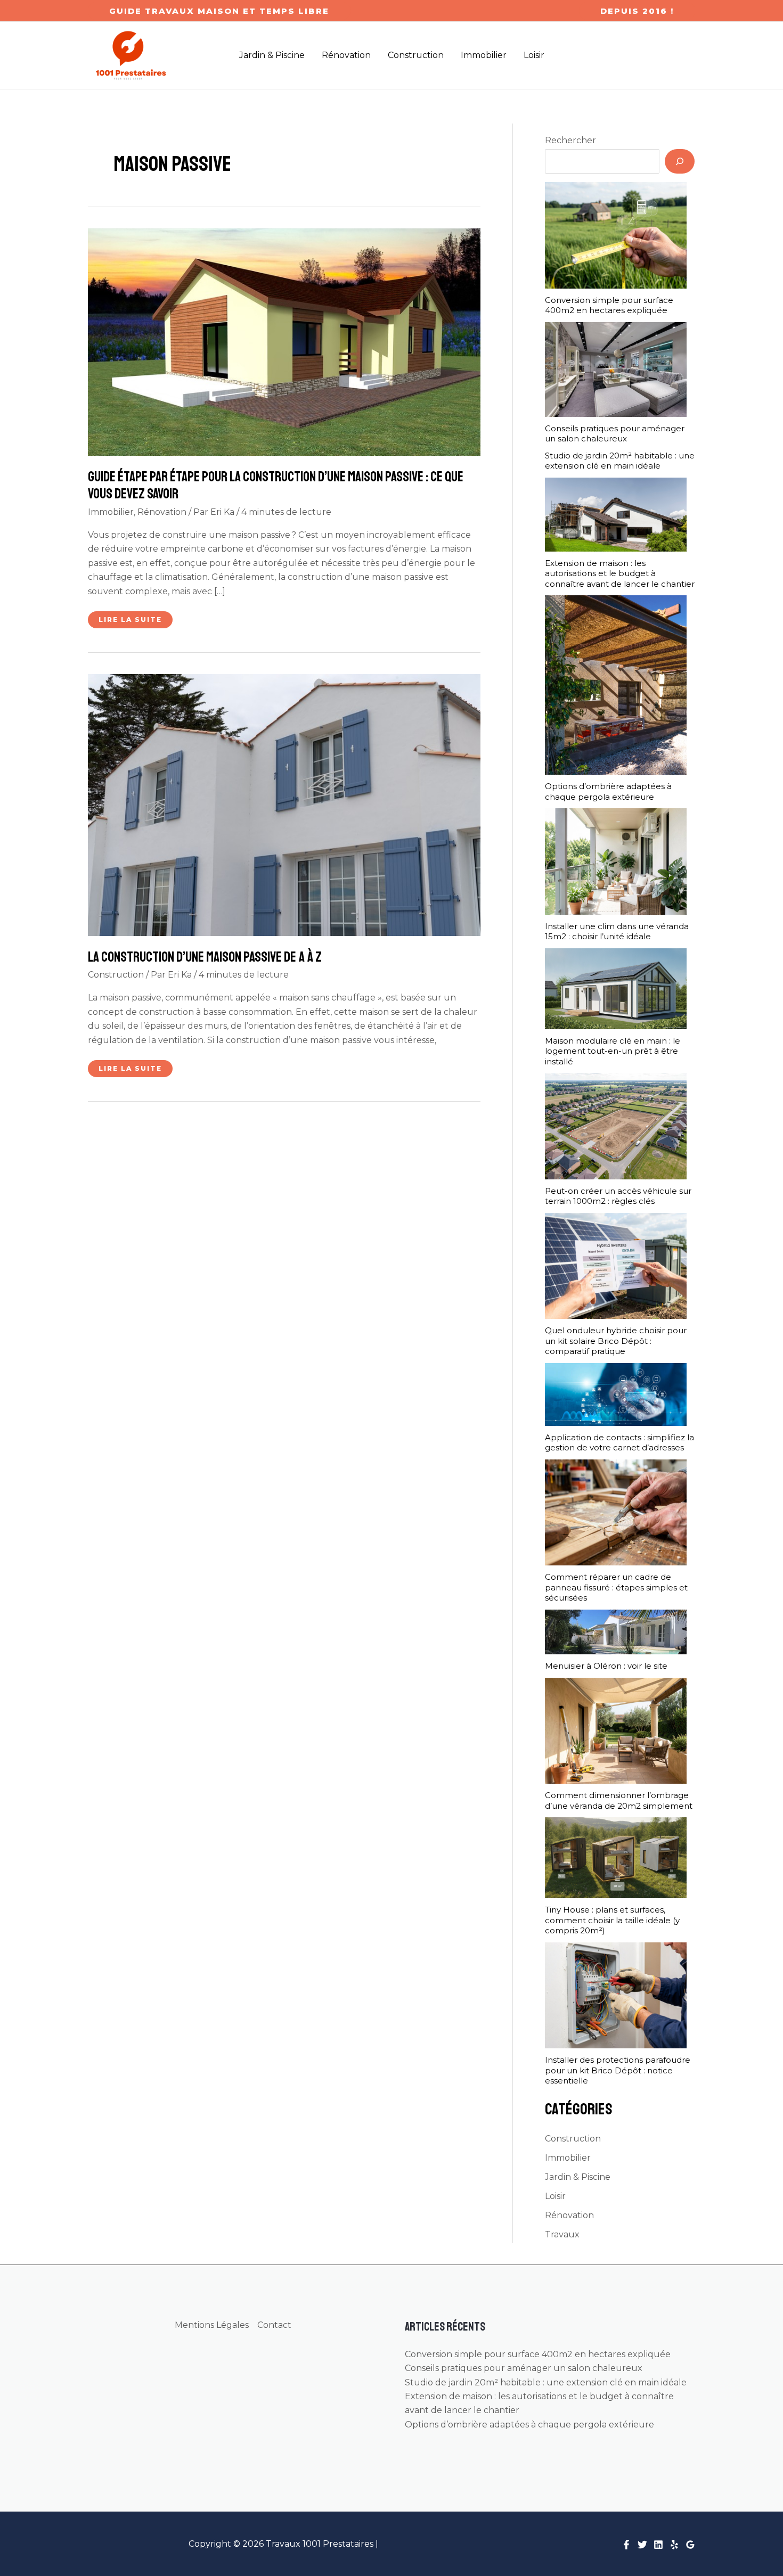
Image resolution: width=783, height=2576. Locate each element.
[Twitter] (642, 2545)
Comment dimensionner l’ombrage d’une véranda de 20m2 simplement (619, 1800)
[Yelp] (674, 2545)
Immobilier (111, 512)
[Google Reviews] (690, 2545)
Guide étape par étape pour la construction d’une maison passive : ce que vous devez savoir (276, 485)
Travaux (562, 2234)
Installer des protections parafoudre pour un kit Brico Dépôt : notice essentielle (618, 2070)
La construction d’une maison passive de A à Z (205, 957)
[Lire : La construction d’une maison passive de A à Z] (284, 804)
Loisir (555, 2196)
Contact (274, 2325)
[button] (219, 11)
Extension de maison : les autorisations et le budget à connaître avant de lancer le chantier (620, 573)
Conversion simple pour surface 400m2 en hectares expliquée (609, 305)
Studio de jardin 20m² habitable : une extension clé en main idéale (620, 461)
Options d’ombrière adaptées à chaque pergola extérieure (608, 791)
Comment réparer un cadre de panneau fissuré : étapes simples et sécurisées (616, 1587)
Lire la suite (134, 622)
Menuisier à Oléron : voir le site (606, 1666)
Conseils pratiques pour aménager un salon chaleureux (615, 434)
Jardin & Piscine (578, 2177)
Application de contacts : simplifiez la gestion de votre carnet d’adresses (619, 1443)
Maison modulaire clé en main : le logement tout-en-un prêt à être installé (613, 1051)
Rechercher (570, 140)
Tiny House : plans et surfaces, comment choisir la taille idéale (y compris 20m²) (612, 1920)
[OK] (680, 161)
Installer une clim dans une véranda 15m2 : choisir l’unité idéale (617, 932)
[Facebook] (626, 2545)
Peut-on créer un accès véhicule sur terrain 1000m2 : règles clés (618, 1196)
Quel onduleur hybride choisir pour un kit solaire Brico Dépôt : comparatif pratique (616, 1341)
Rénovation (162, 512)
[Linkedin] (658, 2545)
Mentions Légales (212, 2325)
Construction (116, 975)
